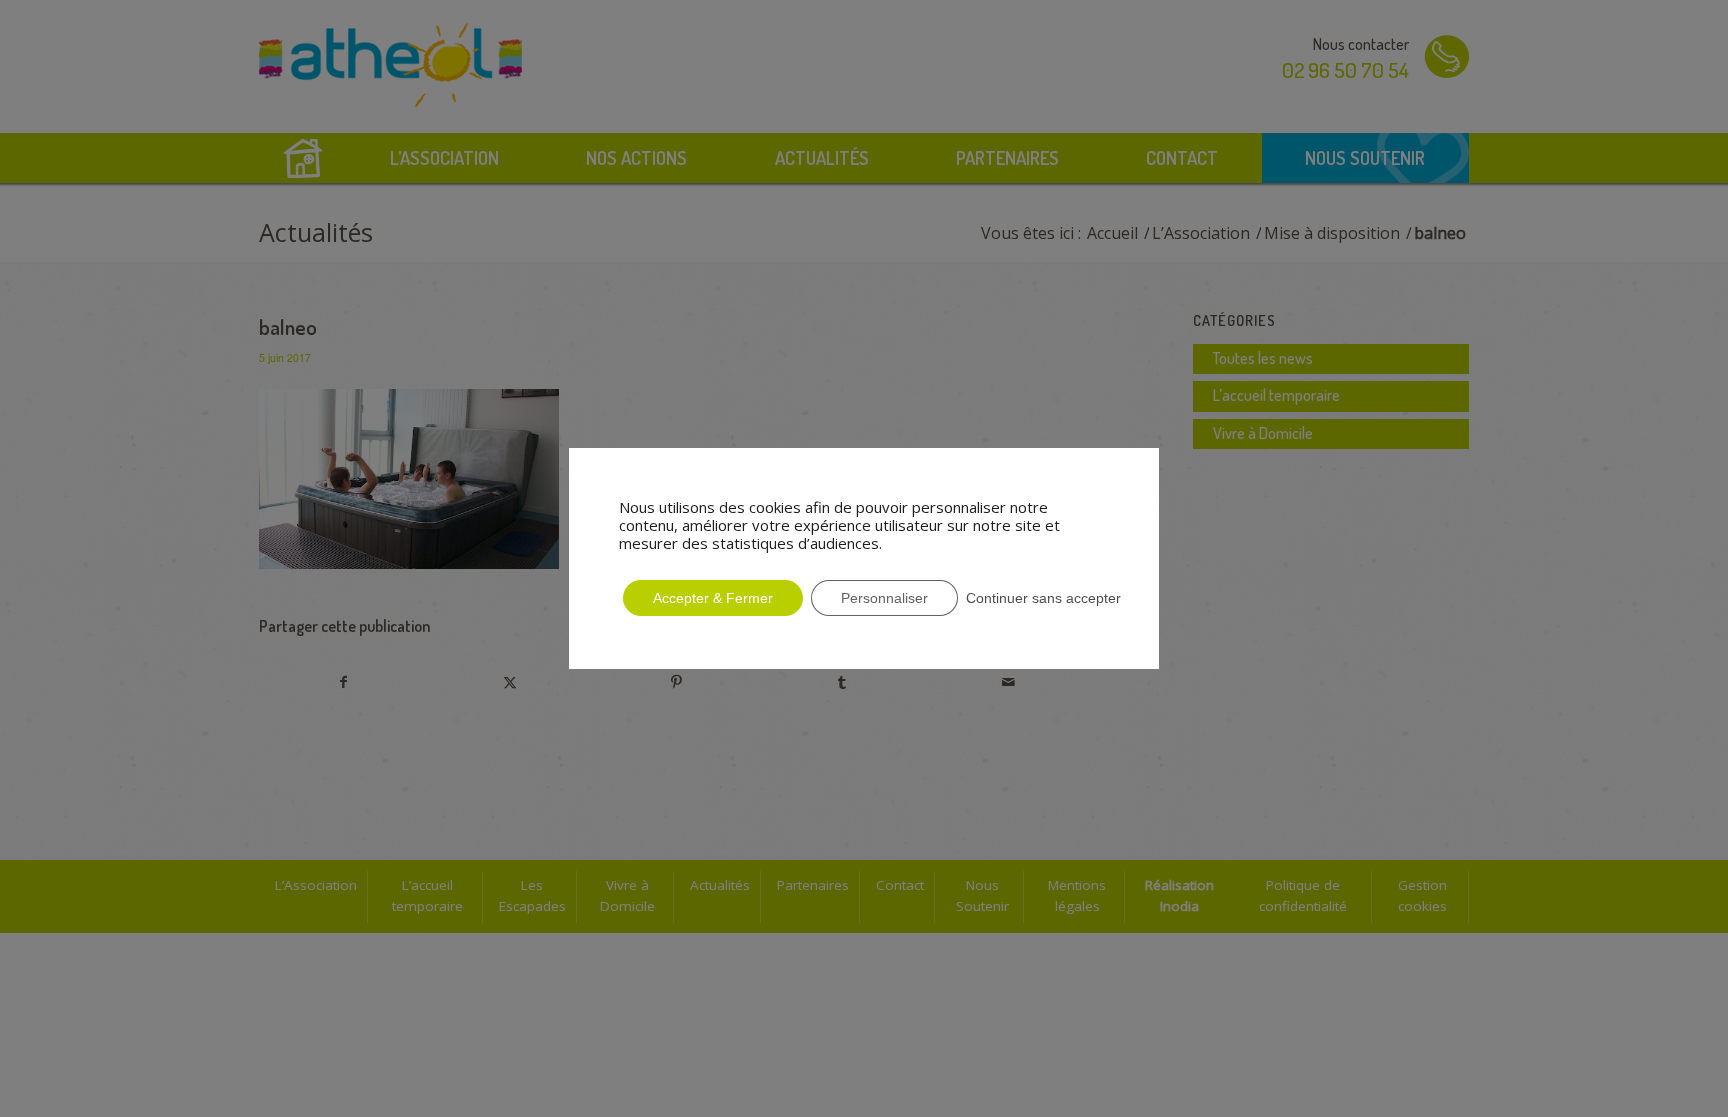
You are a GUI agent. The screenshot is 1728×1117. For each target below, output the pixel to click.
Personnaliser (884, 598)
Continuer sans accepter (1043, 598)
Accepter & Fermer (713, 598)
